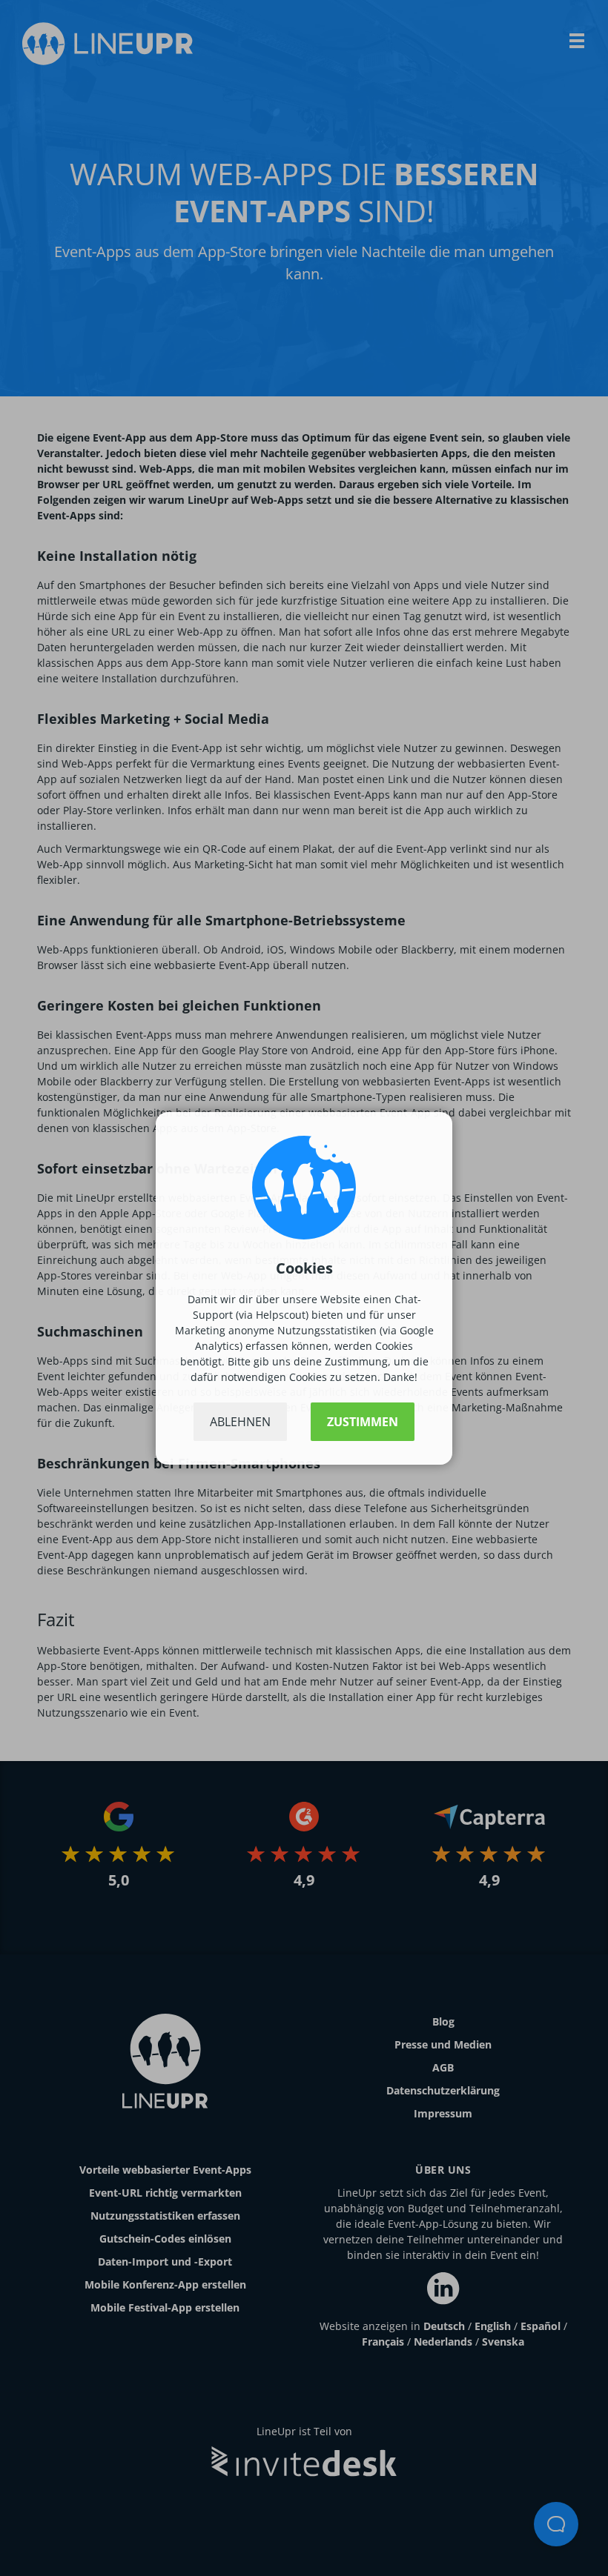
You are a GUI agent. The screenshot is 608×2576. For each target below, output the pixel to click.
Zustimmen (363, 1422)
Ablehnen (240, 1422)
